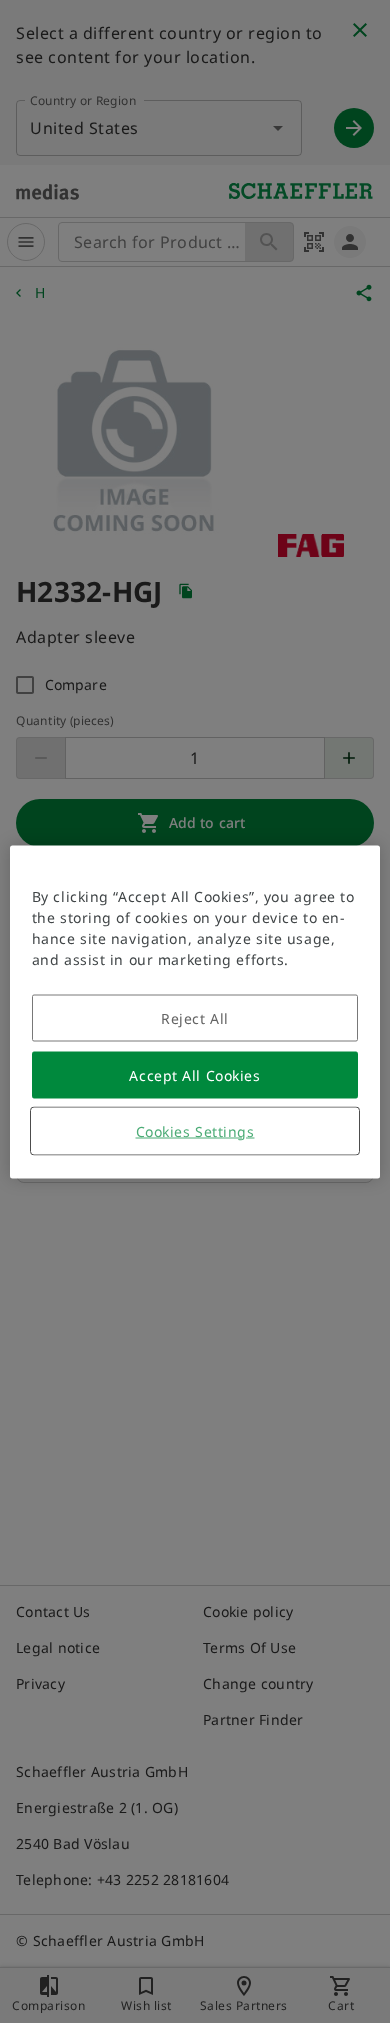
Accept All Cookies (194, 1074)
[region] (195, 1011)
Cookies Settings (195, 1130)
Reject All (195, 1017)
